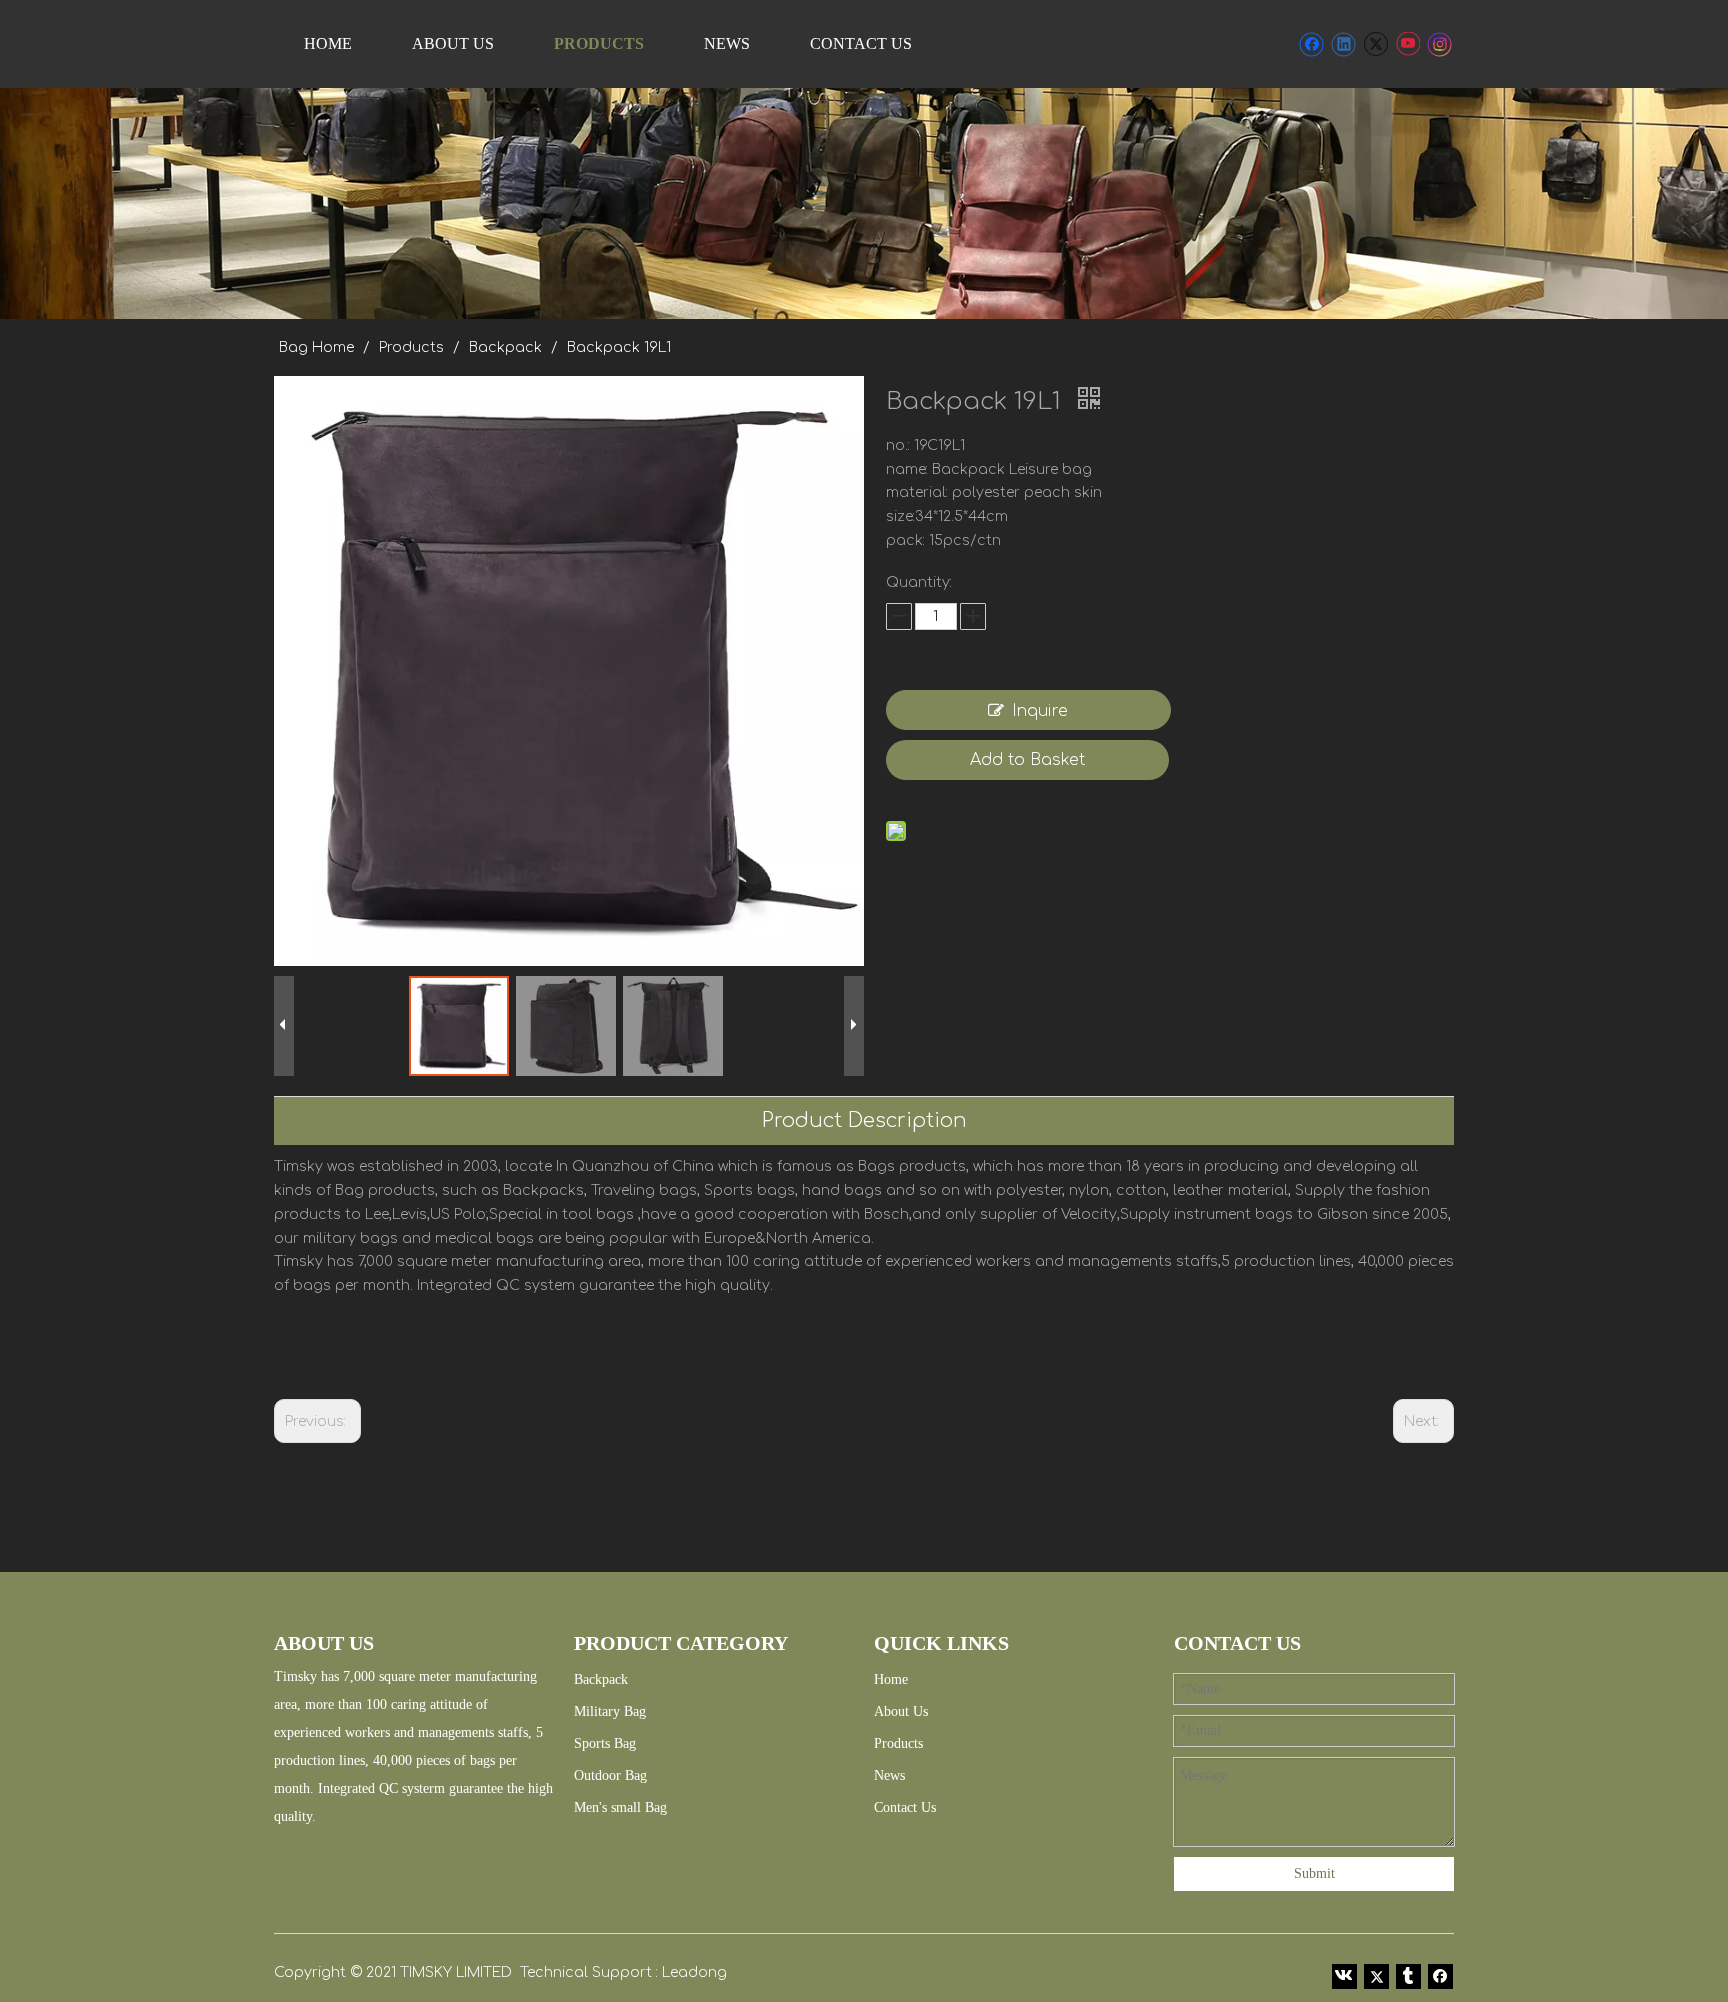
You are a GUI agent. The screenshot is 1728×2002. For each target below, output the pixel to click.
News (889, 1775)
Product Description (864, 1120)
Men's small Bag (620, 1807)
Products (898, 1743)
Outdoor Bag (610, 1775)
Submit (1314, 1873)
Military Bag (610, 1711)
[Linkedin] (1343, 44)
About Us (901, 1711)
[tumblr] (1408, 1975)
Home (891, 1679)
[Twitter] (1375, 44)
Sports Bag (605, 1743)
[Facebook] (1311, 44)
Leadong (694, 1972)
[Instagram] (1440, 44)
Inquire (1040, 711)
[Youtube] (1407, 44)
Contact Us (905, 1807)
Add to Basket (1027, 760)
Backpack (601, 1679)
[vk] (1344, 1975)
